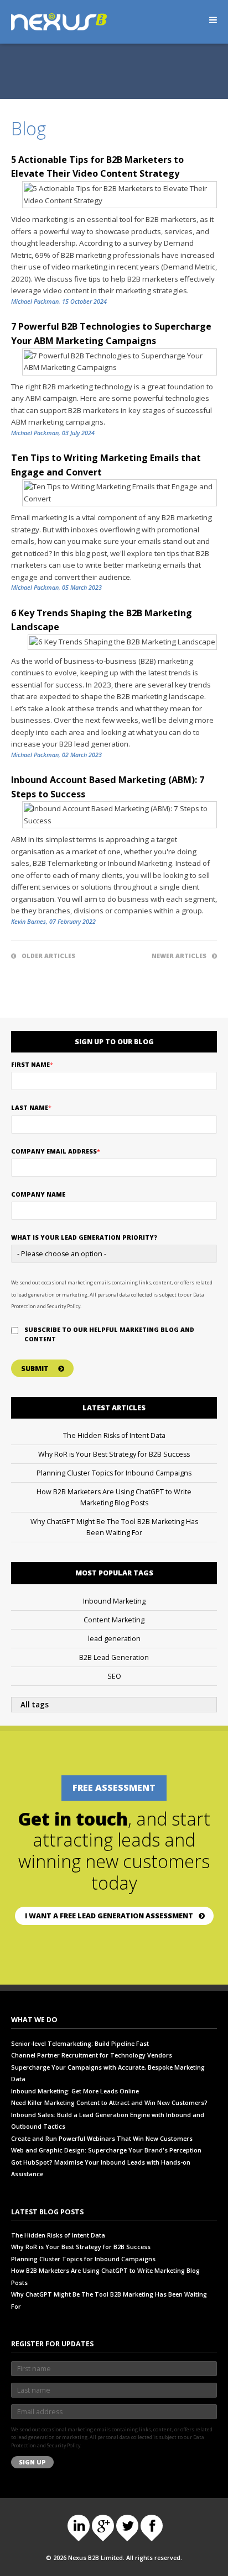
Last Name (31, 1108)
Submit (35, 1369)
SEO (114, 1676)
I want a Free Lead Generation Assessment (109, 1916)
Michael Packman (35, 301)
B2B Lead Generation (114, 1657)
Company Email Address (56, 1151)
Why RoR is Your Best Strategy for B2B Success (114, 1454)
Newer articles (179, 956)
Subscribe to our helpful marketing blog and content (109, 1334)
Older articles (48, 956)
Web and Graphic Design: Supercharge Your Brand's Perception (106, 2150)
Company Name (38, 1194)
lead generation (114, 1639)
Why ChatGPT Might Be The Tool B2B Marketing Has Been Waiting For (114, 1527)
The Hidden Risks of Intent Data (114, 1435)
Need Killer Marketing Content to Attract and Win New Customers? (109, 2103)
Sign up (32, 2462)
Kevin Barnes (28, 922)
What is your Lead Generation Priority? (84, 1237)
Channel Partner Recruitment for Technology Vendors (92, 2055)
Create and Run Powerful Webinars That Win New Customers (102, 2139)
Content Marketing (114, 1620)
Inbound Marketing (114, 1601)
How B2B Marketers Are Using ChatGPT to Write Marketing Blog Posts (114, 1497)
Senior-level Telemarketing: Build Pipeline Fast (80, 2044)
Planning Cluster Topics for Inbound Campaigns (114, 1473)
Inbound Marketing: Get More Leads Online (75, 2091)
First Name (32, 1065)
